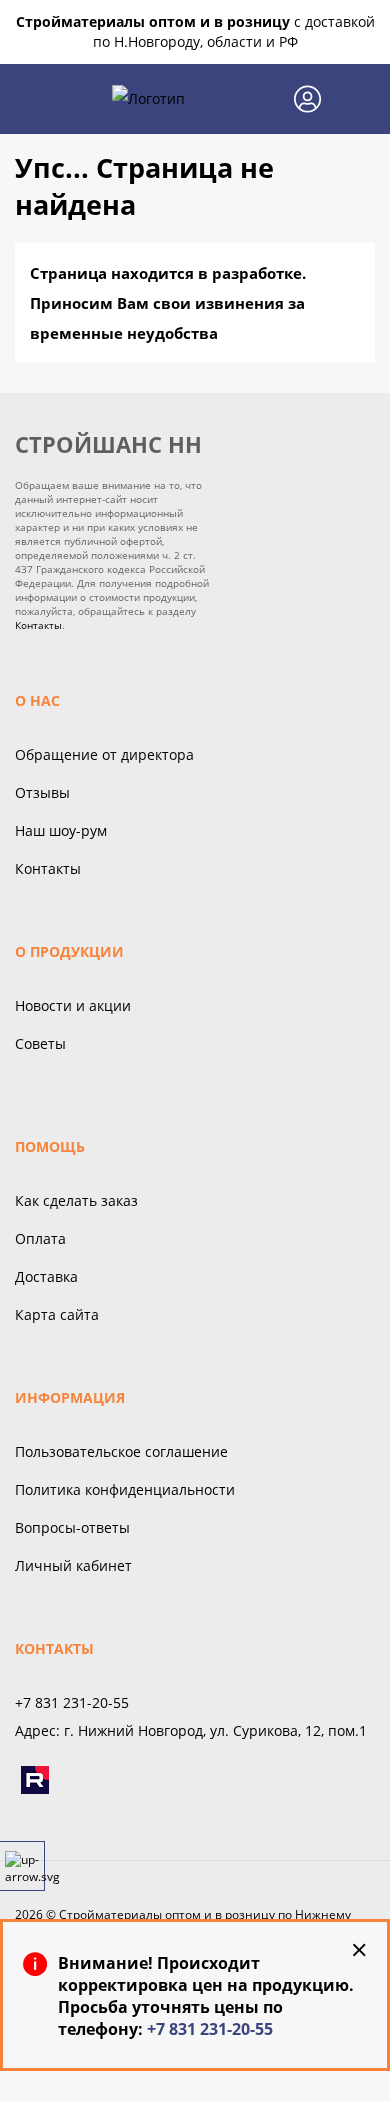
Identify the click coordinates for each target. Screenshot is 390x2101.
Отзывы (42, 792)
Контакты (38, 625)
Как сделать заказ (76, 1200)
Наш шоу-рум (61, 830)
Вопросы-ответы (72, 1527)
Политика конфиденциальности (125, 1489)
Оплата (40, 1238)
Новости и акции (73, 1005)
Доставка (46, 1276)
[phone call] (261, 99)
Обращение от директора (104, 754)
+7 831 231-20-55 (210, 2029)
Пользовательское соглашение (121, 1451)
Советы (40, 1043)
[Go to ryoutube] (35, 1780)
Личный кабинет (73, 1565)
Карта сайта (57, 1314)
